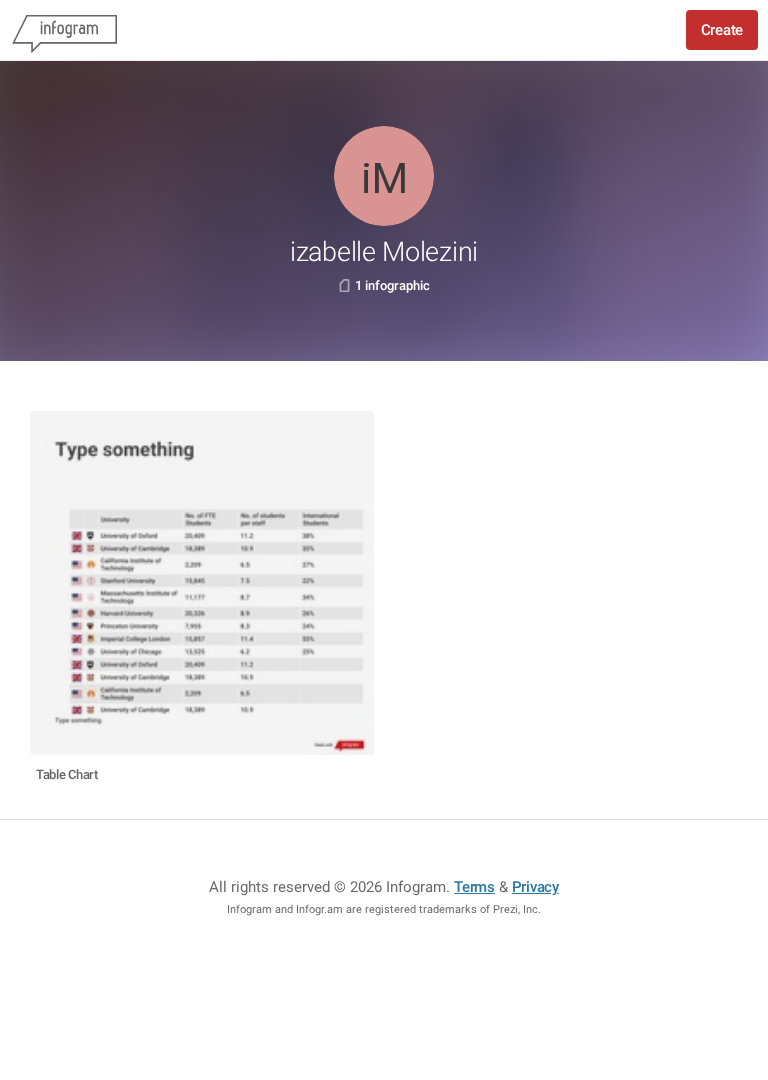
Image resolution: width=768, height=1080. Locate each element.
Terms (474, 887)
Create (722, 30)
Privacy (535, 887)
